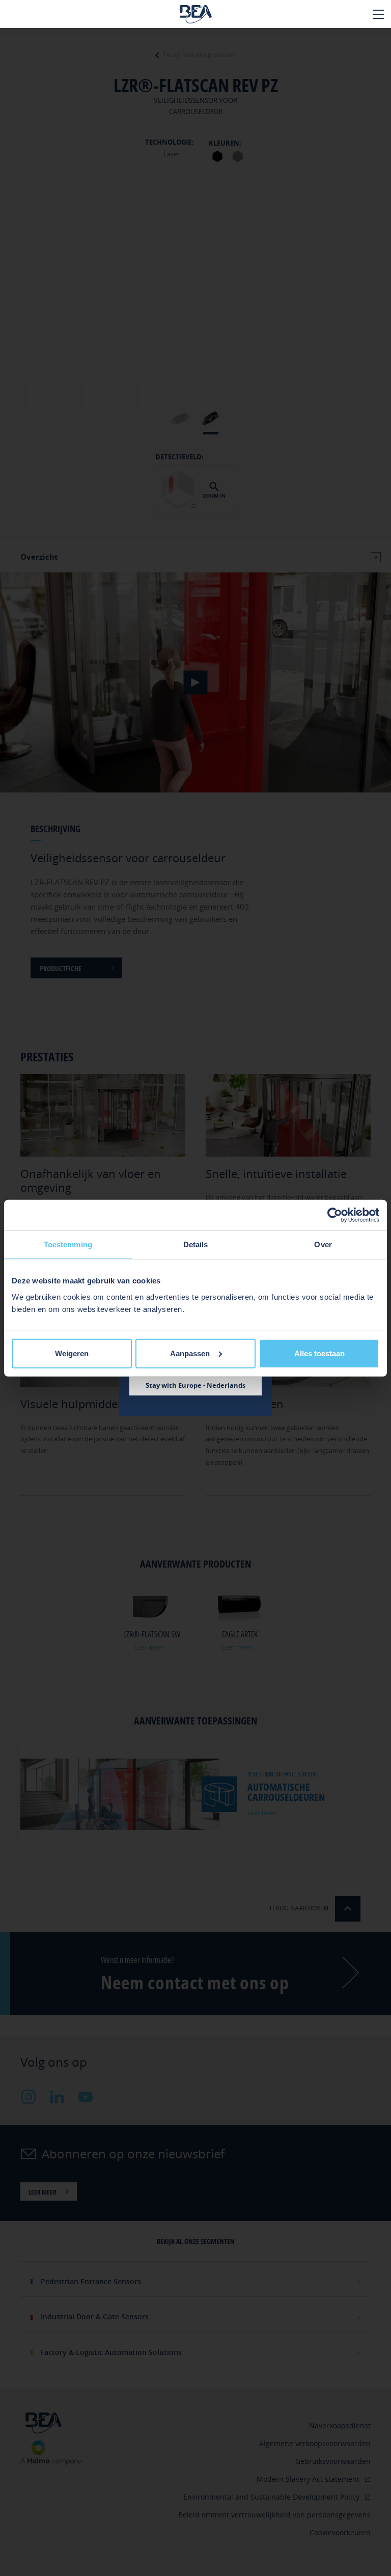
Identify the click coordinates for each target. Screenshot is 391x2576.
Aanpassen (190, 1353)
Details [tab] (196, 1244)
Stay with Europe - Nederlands (195, 1385)
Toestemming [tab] (68, 1244)
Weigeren (72, 1353)
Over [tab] (323, 1244)
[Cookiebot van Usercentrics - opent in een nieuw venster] (335, 1215)
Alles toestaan (319, 1353)
